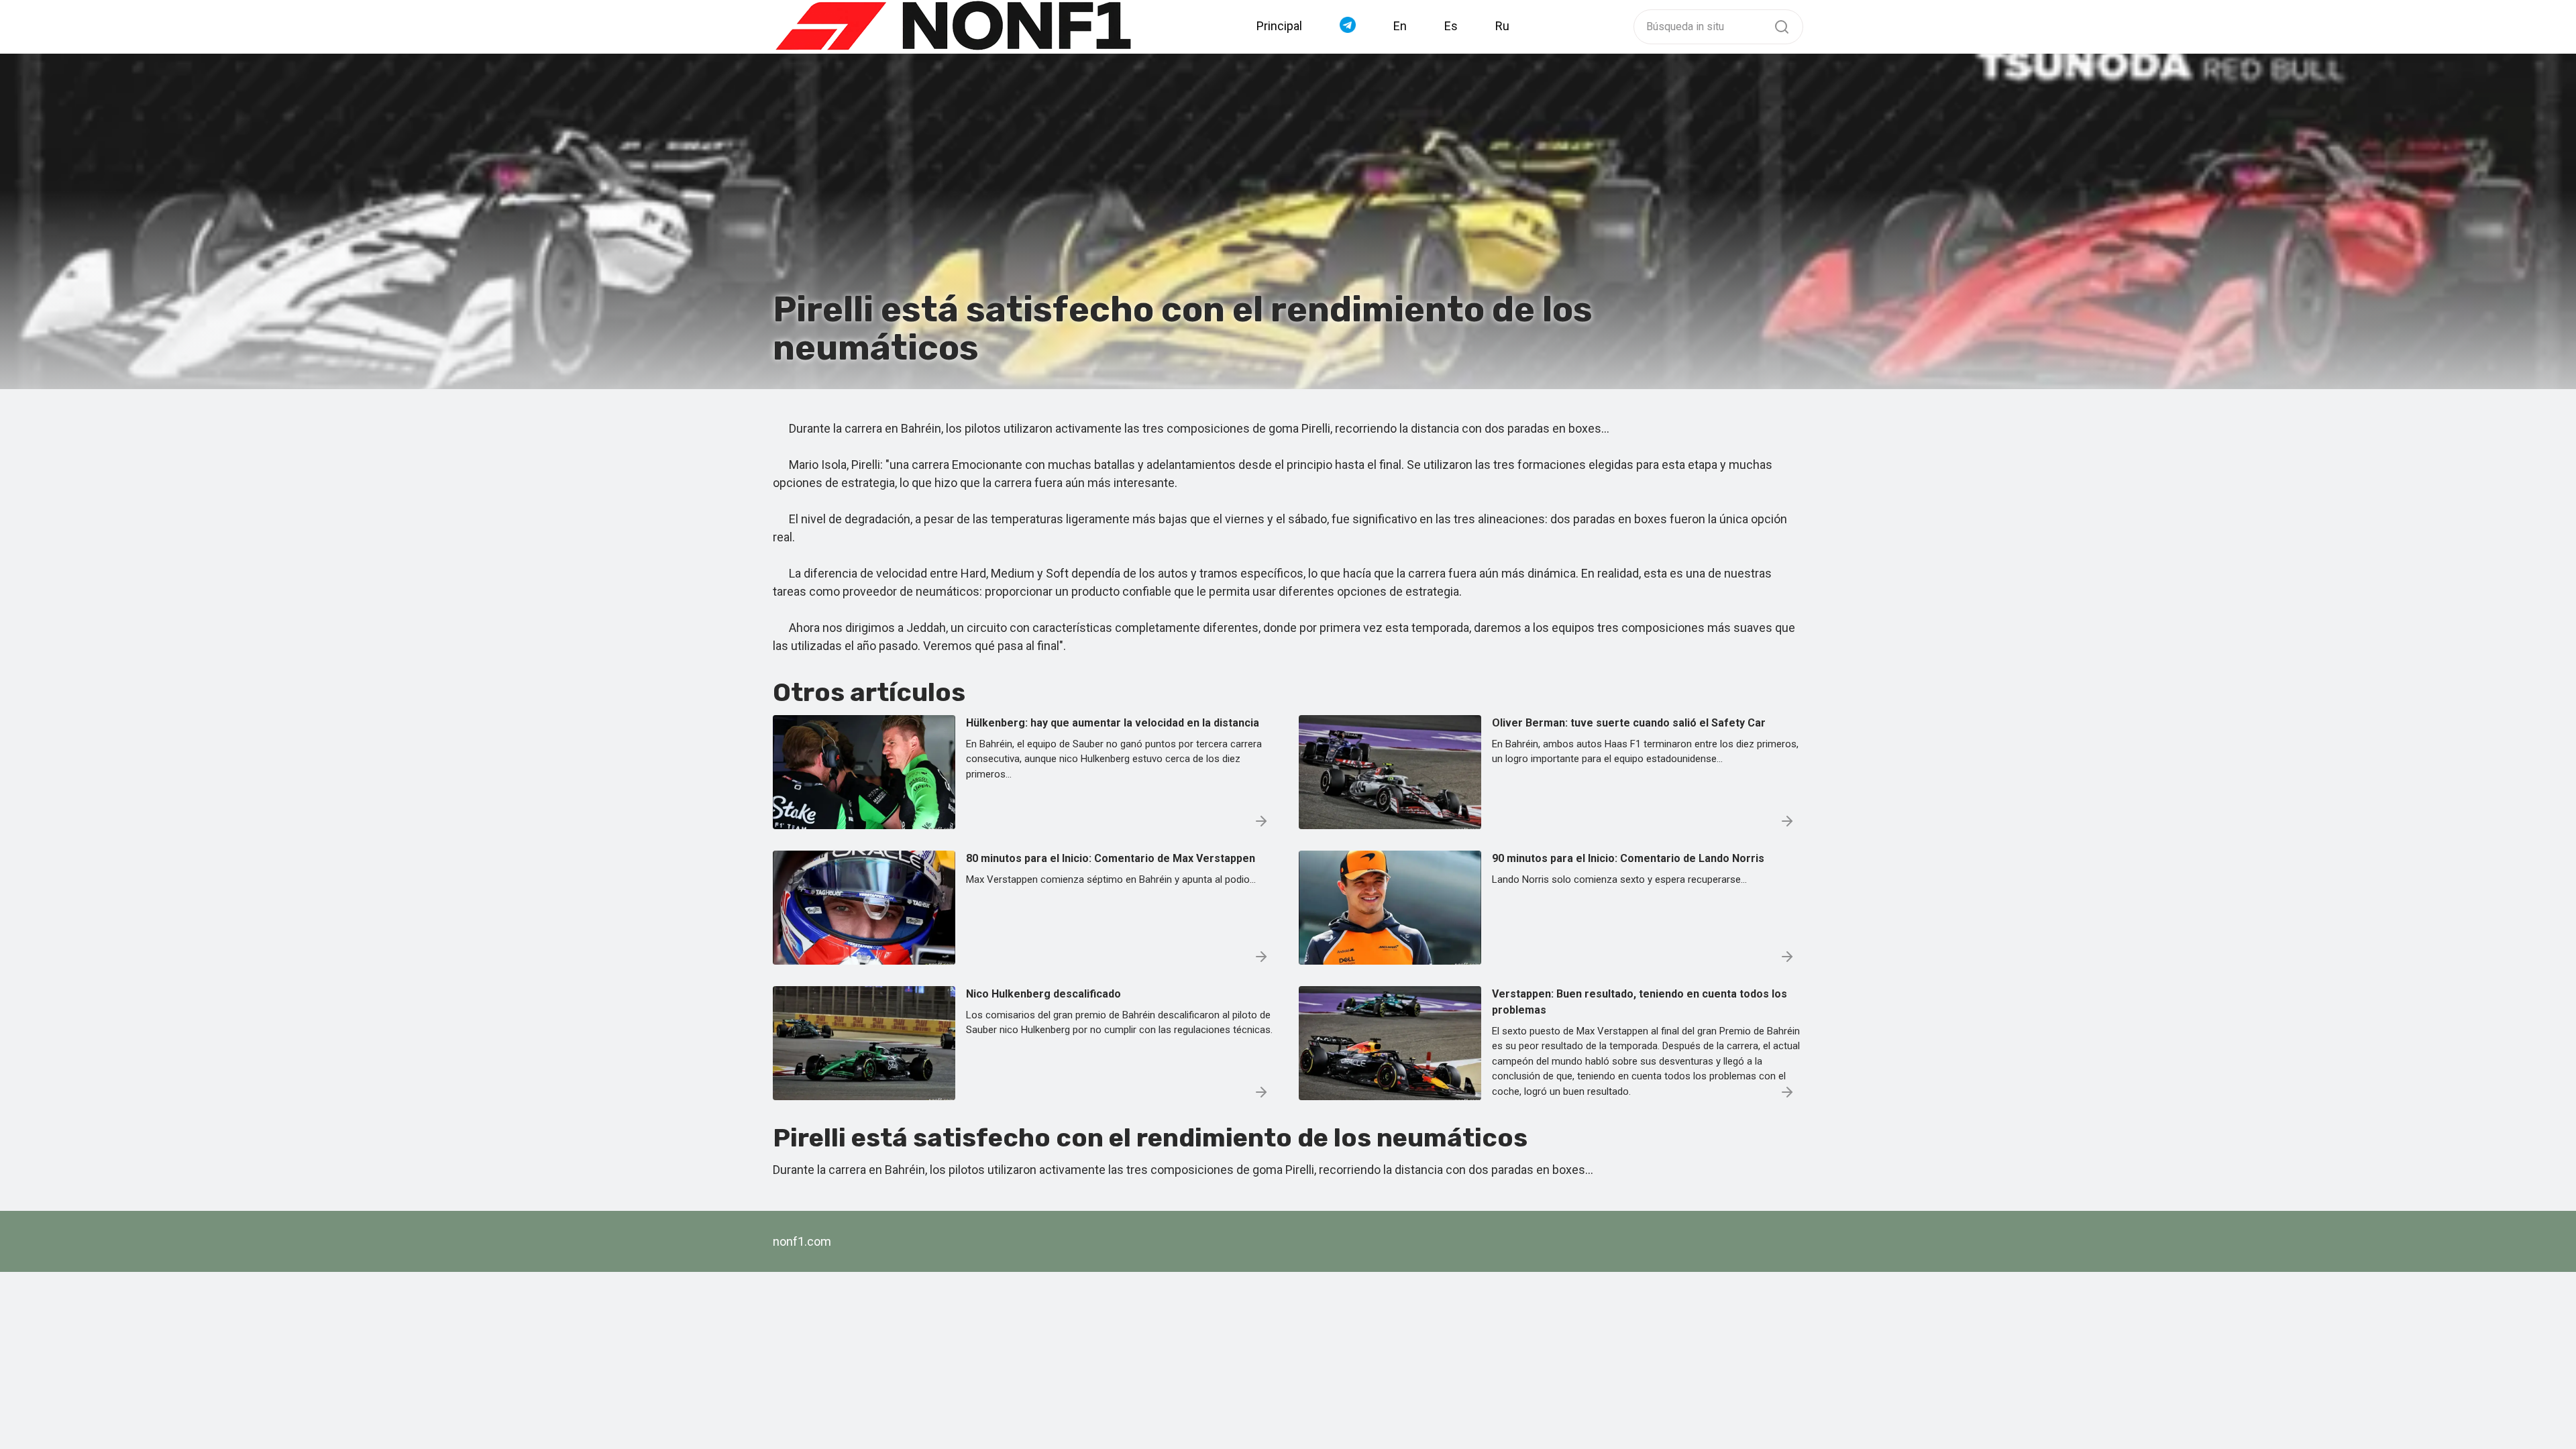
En (1400, 26)
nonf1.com (802, 1241)
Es (1451, 26)
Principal (1279, 26)
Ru (1502, 26)
